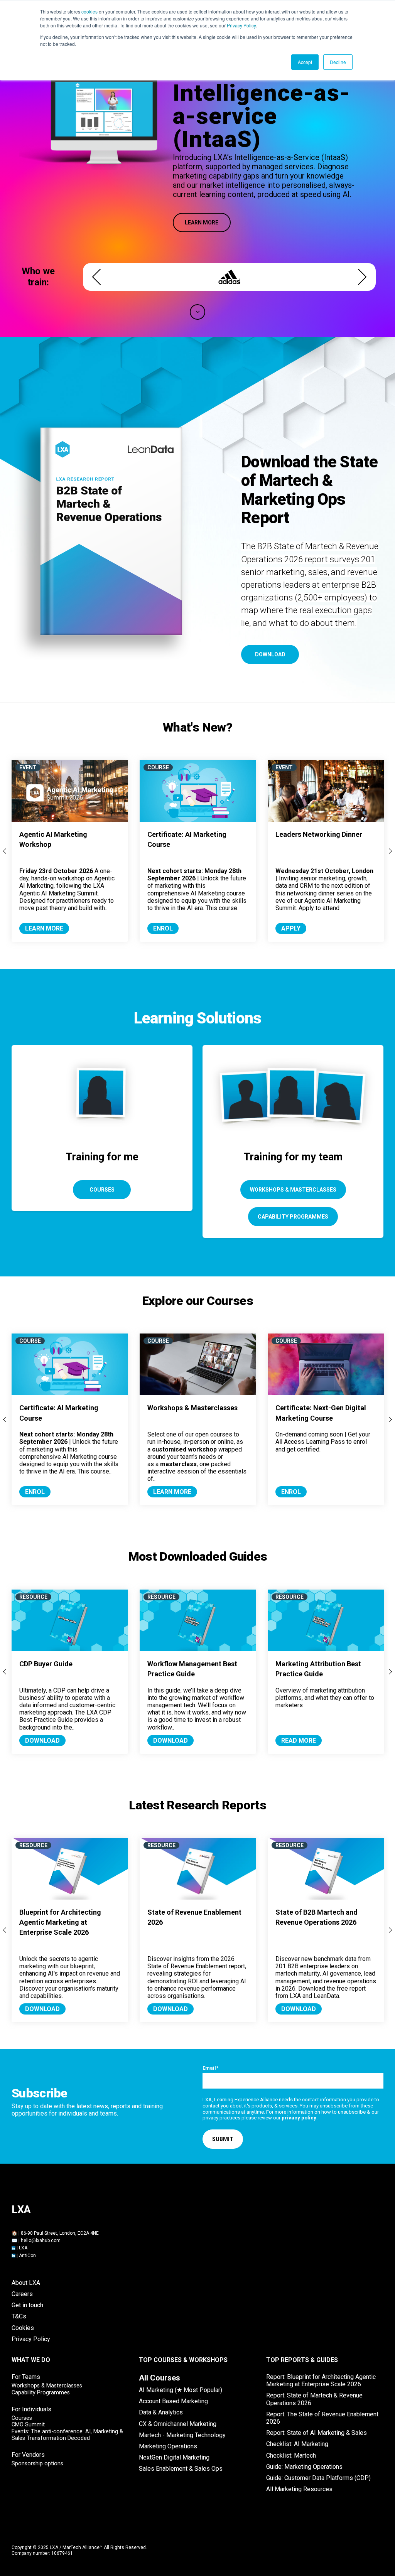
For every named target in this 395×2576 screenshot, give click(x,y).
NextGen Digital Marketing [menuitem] (174, 2457)
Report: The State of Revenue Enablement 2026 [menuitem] (322, 2418)
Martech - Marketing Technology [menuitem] (182, 2435)
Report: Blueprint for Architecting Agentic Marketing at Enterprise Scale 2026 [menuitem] (321, 2380)
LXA (23, 2248)
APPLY (291, 928)
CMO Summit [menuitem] (28, 2425)
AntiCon (27, 2256)
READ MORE (299, 1741)
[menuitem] (160, 2378)
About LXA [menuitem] (26, 2283)
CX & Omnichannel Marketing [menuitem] (178, 2424)
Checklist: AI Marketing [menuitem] (297, 2444)
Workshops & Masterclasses (293, 1190)
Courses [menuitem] (22, 2418)
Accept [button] (305, 62)
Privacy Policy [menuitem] (31, 2339)
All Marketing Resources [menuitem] (299, 2489)
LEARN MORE (202, 223)
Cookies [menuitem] (23, 2328)
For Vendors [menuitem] (28, 2455)
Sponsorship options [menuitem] (37, 2464)
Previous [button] (96, 277)
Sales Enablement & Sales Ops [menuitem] (181, 2469)
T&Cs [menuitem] (19, 2316)
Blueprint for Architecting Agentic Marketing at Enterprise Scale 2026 (60, 1922)
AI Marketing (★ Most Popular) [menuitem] (181, 2390)
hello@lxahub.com (41, 2241)
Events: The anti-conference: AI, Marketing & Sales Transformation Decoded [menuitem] (67, 2435)
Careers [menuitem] (22, 2294)
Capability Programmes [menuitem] (41, 2393)
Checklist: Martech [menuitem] (291, 2455)
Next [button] (362, 277)
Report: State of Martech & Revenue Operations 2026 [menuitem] (314, 2399)
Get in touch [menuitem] (27, 2305)
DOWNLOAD (270, 654)
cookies (89, 11)
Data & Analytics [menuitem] (161, 2412)
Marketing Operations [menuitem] (168, 2446)
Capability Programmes (293, 1217)
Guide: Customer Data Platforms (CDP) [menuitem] (318, 2478)
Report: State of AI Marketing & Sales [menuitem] (317, 2433)
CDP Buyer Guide (46, 1664)
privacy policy (299, 2118)
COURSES (102, 1190)
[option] (229, 277)
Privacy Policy (241, 25)
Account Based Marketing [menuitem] (173, 2401)
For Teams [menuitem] (26, 2377)
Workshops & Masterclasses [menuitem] (47, 2386)
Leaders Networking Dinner (319, 834)
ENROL (163, 928)
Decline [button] (338, 62)
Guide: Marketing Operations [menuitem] (304, 2467)
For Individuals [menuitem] (31, 2409)
